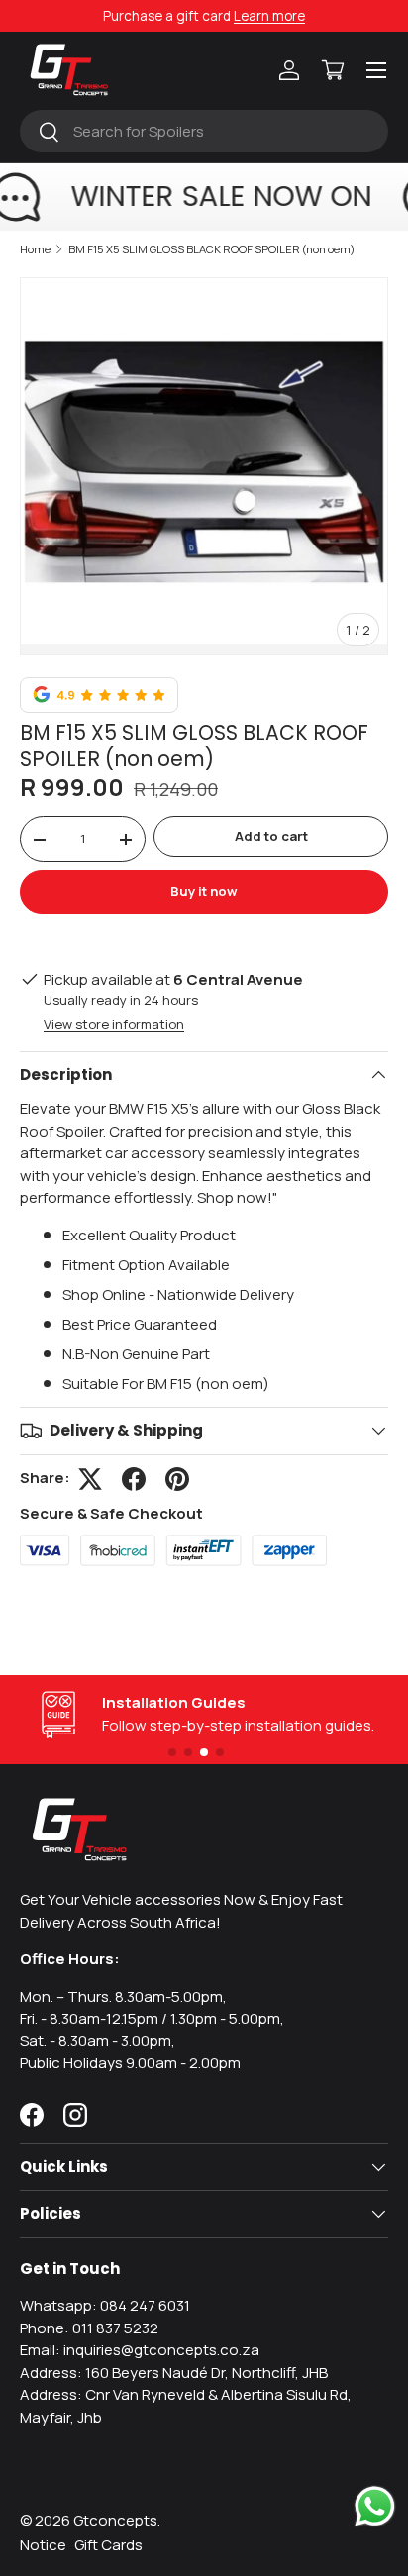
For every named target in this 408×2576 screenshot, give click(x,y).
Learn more (269, 16)
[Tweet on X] (90, 1479)
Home (35, 249)
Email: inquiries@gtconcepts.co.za (140, 2350)
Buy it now (204, 891)
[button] (333, 70)
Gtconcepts (115, 2520)
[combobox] (204, 131)
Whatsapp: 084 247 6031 (105, 2305)
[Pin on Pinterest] (177, 1479)
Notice (43, 2545)
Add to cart (271, 836)
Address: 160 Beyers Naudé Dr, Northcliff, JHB (174, 2373)
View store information (114, 1024)
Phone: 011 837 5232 (89, 2328)
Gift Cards (108, 2545)
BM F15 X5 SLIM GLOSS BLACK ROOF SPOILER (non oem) (212, 249)
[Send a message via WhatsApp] (375, 2506)
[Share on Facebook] (134, 1479)
